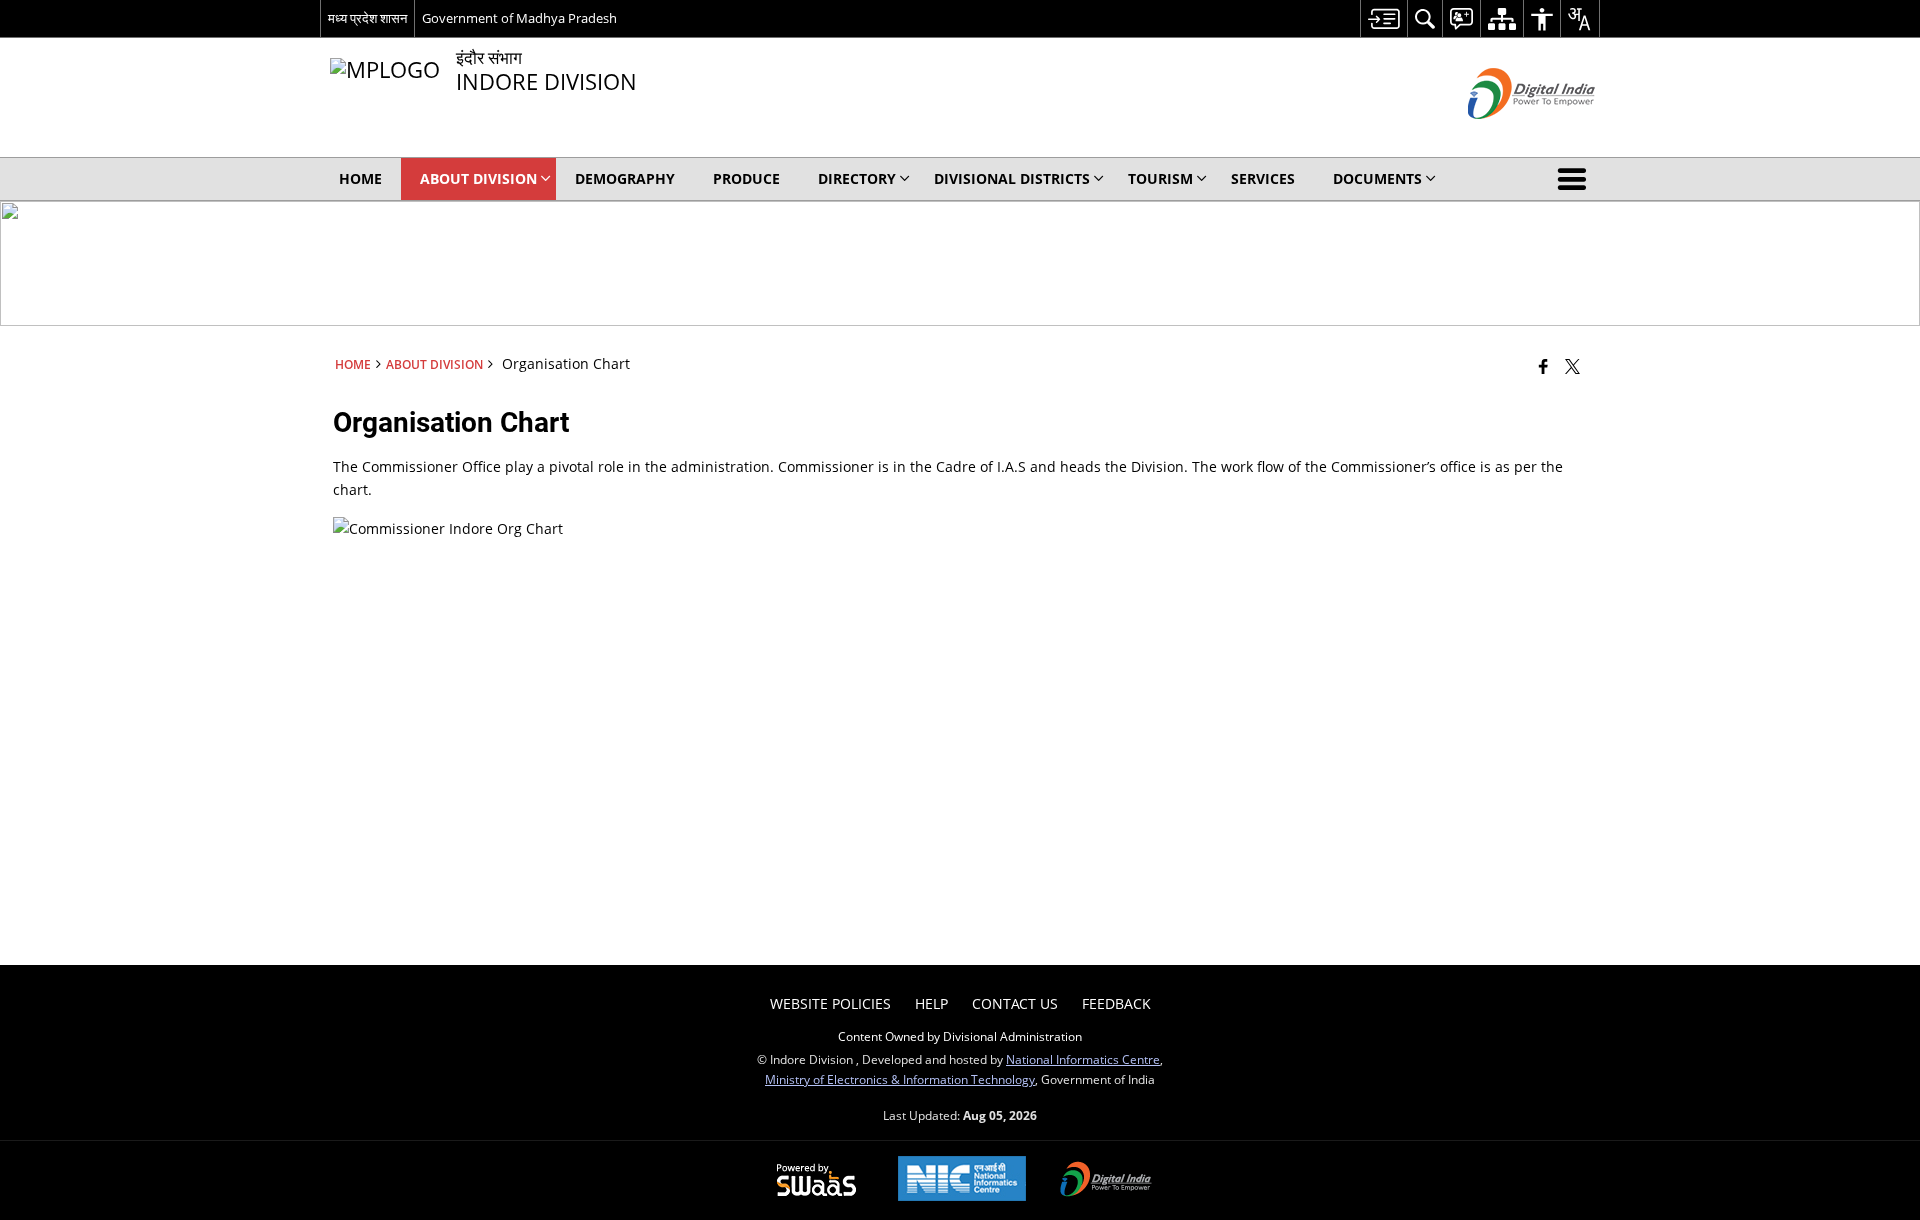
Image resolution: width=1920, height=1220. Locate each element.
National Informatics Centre (1083, 1059)
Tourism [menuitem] (1160, 178)
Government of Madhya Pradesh (519, 18)
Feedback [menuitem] (1116, 1003)
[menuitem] (1383, 18)
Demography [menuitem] (625, 178)
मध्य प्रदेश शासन (367, 18)
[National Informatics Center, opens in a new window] (962, 1180)
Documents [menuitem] (1377, 178)
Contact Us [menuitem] (1015, 1003)
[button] (1576, 179)
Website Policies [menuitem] (830, 1003)
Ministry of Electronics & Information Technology (900, 1079)
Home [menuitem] (360, 178)
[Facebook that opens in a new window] (1543, 366)
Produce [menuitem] (746, 178)
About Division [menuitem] (478, 178)
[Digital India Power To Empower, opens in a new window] (1106, 1181)
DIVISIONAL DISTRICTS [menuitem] (1012, 178)
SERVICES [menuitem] (1263, 178)
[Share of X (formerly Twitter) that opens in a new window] (1572, 366)
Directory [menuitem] (857, 178)
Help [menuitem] (931, 1003)
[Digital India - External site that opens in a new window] (1506, 135)
